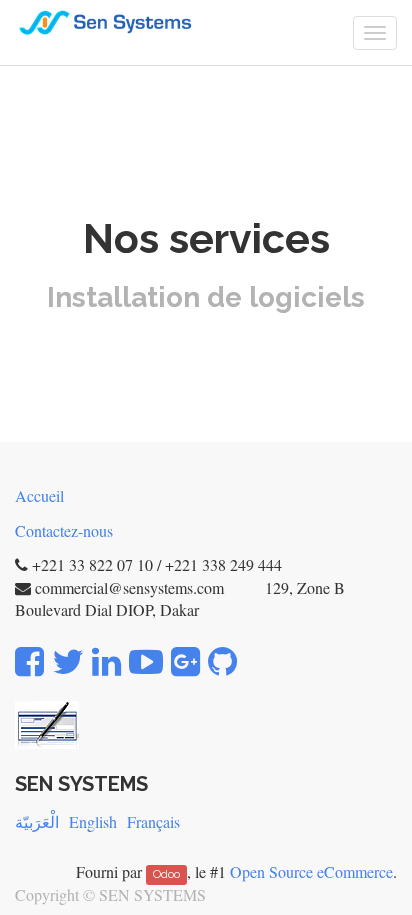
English (93, 821)
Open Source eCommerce (311, 871)
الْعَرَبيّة (37, 821)
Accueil (39, 495)
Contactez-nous (64, 530)
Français (153, 821)
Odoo (166, 874)
